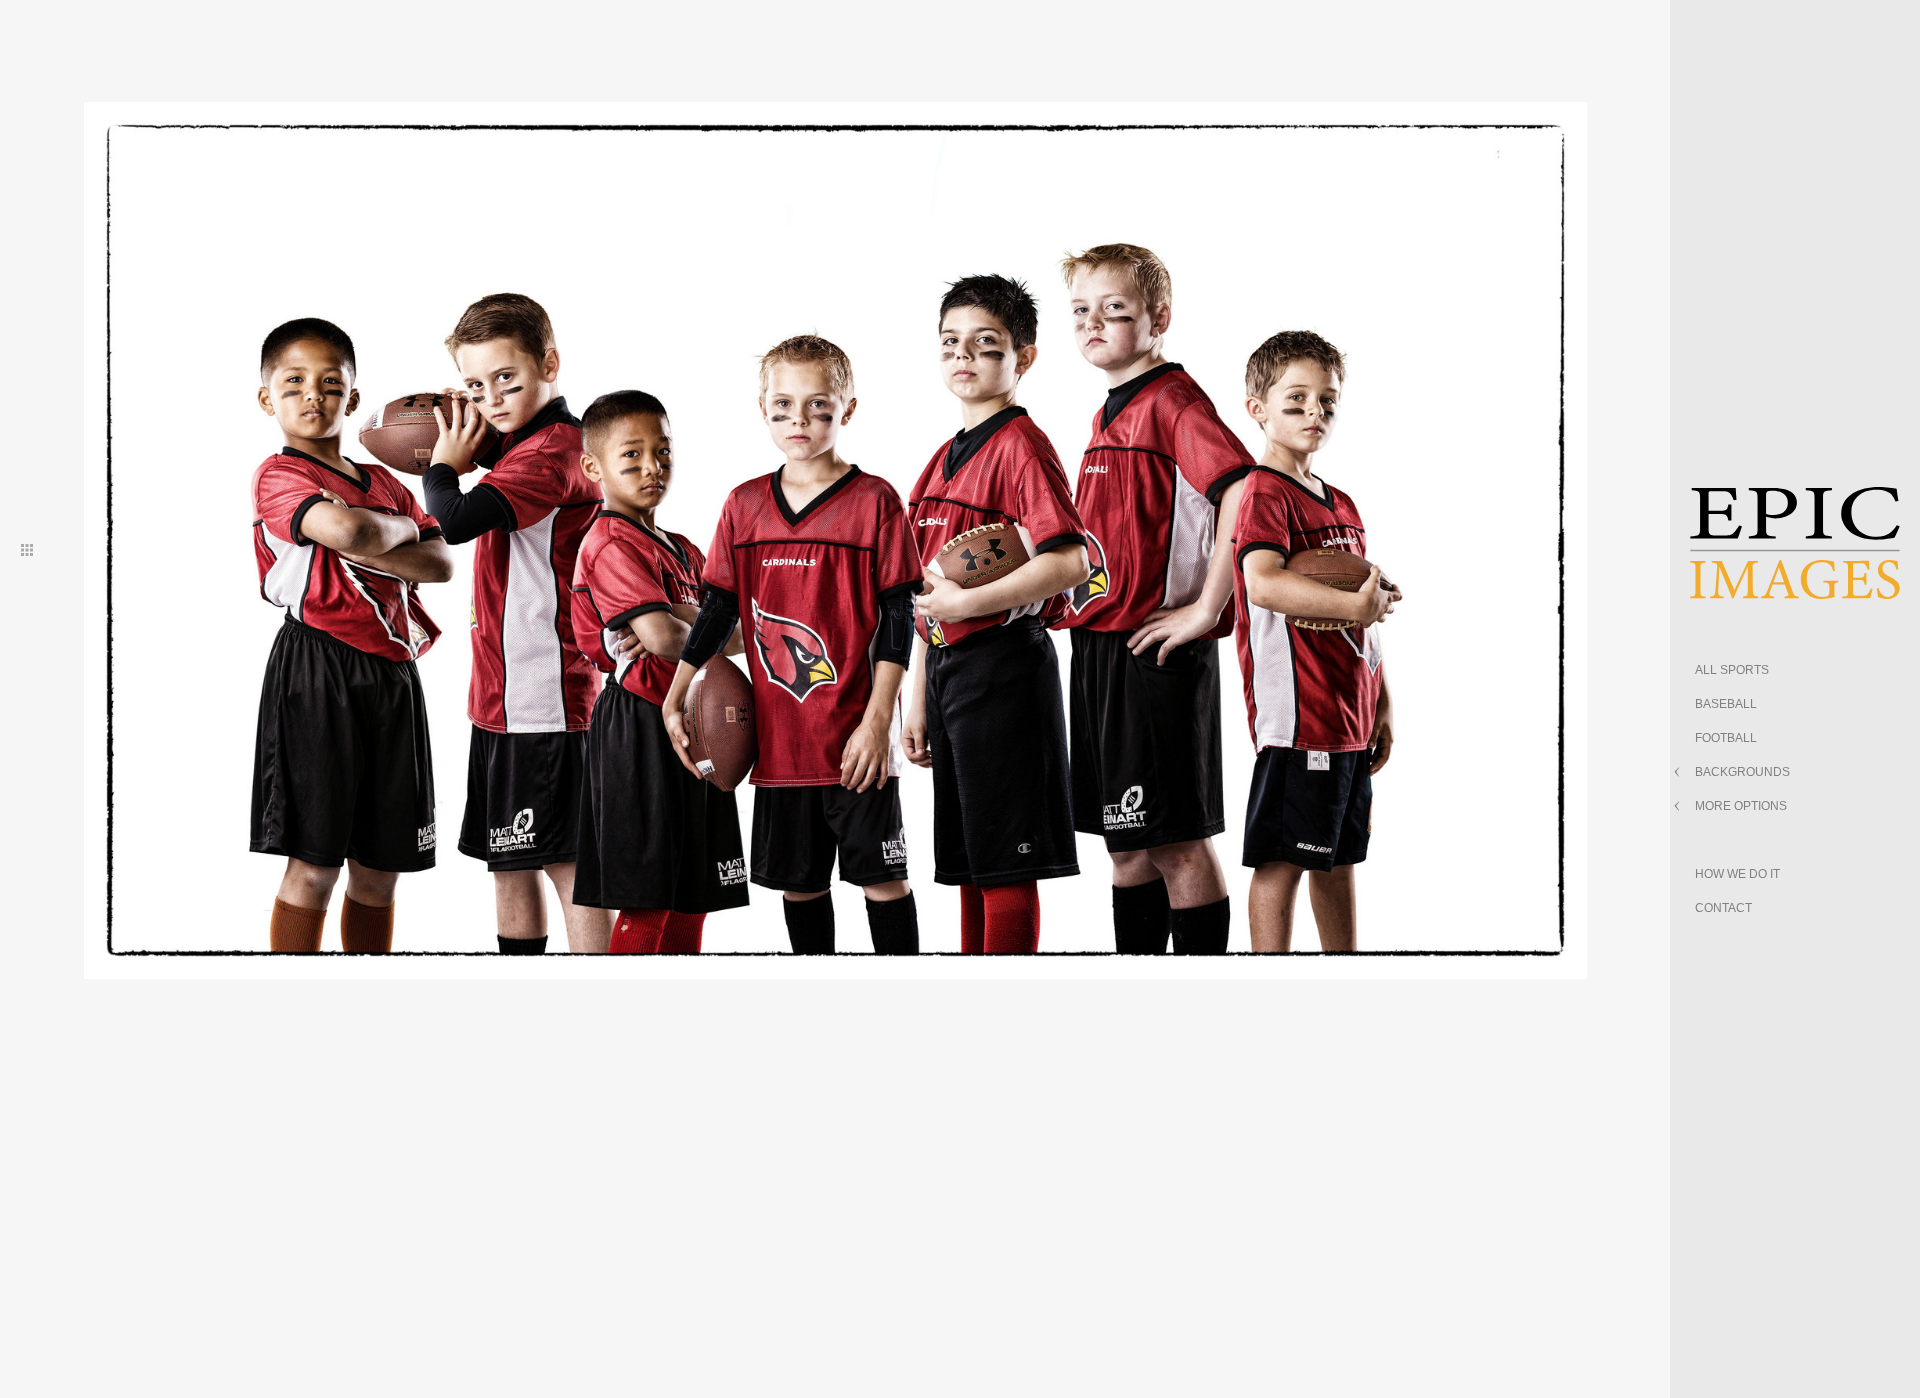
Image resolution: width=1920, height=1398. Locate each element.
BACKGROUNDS (1742, 772)
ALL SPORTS (1732, 670)
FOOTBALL (1726, 738)
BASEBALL (1726, 704)
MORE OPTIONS (1741, 806)
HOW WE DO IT (1737, 874)
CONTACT (1723, 908)
